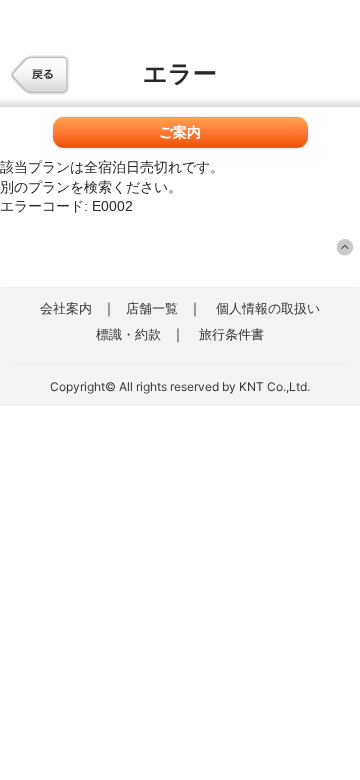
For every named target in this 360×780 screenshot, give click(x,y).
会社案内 (66, 308)
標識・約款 (128, 334)
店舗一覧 (152, 308)
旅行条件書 (231, 334)
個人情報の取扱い (268, 308)
